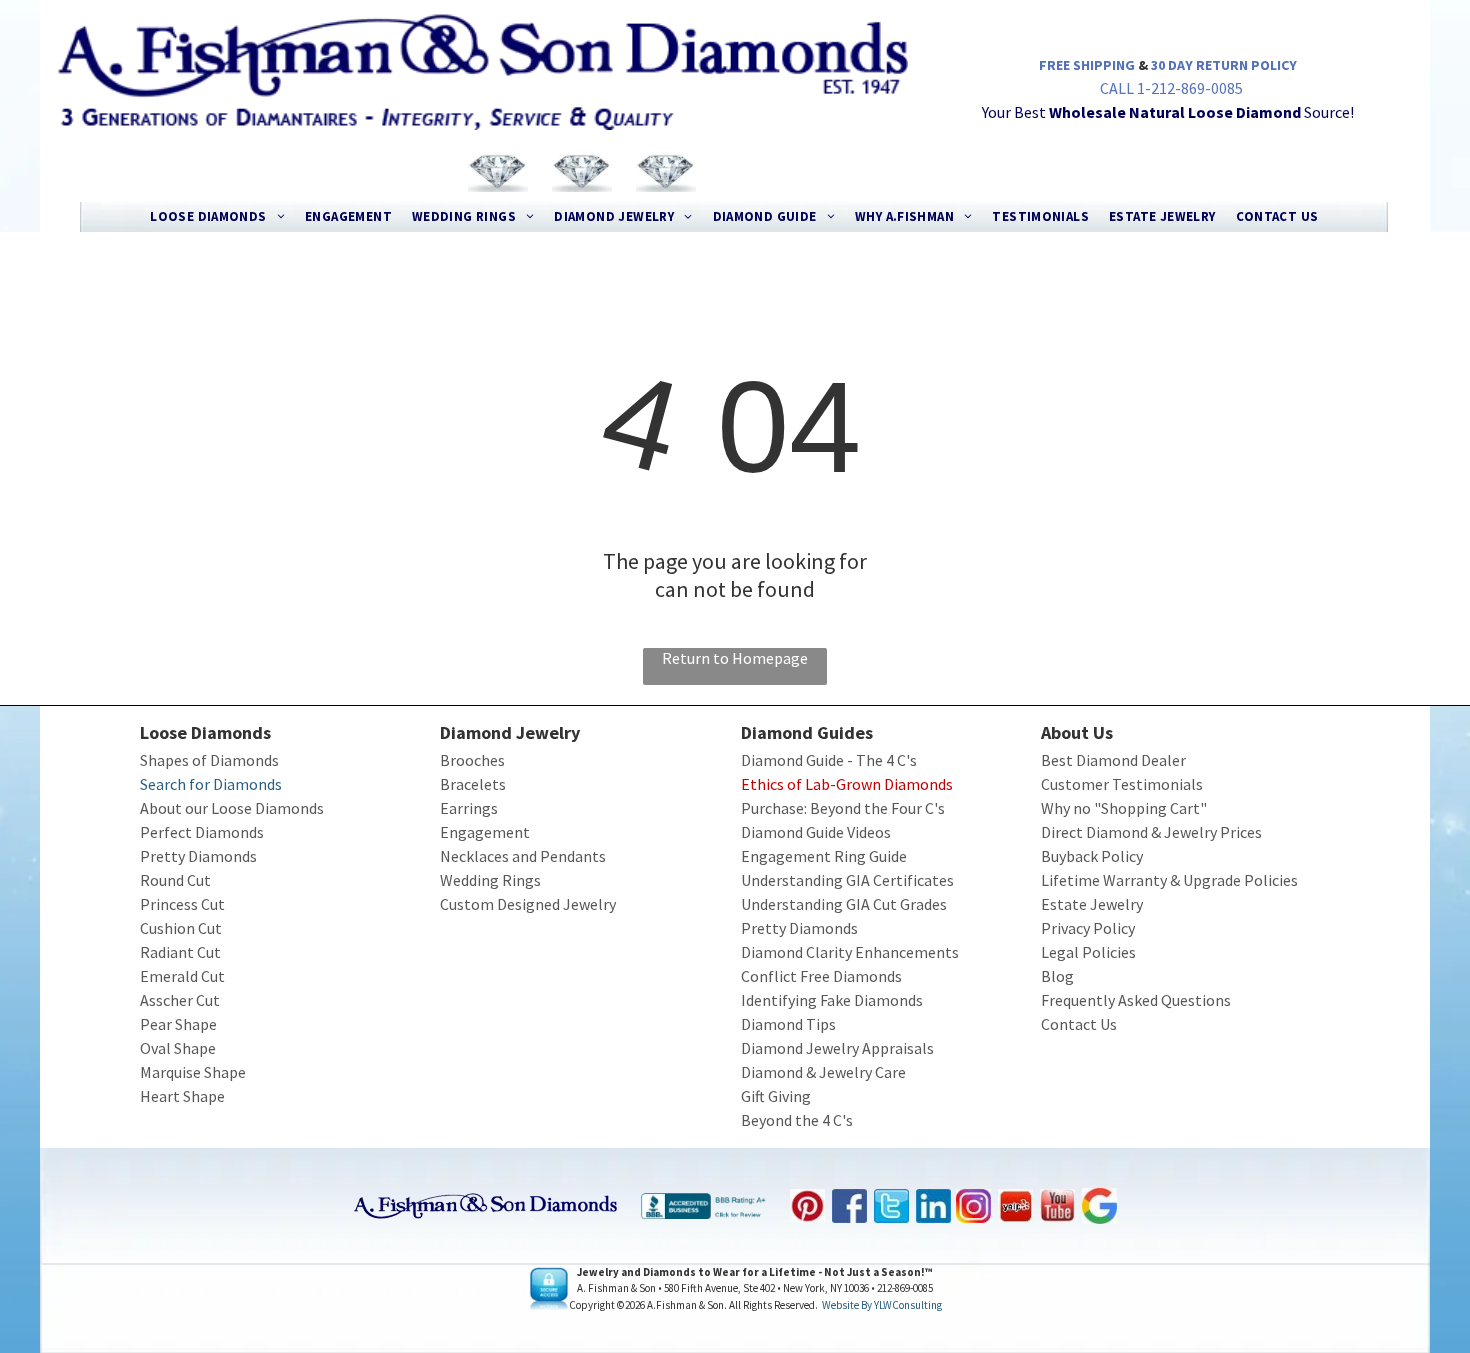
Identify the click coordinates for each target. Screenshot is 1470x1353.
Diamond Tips (788, 1024)
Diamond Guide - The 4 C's (829, 760)
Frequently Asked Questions (1136, 1000)
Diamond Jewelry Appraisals (837, 1048)
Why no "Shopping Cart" (1124, 808)
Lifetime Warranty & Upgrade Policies (1169, 880)
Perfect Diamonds (202, 832)
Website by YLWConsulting (882, 1305)
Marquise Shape (193, 1072)
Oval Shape (178, 1048)
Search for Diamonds (211, 784)
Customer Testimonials (1122, 784)
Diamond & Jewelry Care (823, 1072)
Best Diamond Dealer (1113, 760)
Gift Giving (776, 1096)
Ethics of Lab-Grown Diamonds (847, 784)
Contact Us (1079, 1024)
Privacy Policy (1088, 928)
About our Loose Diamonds (232, 808)
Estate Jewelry (1092, 904)
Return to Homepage (735, 658)
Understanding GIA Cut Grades (844, 904)
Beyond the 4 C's (797, 1120)
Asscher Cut (180, 1000)
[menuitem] (217, 217)
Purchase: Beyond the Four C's (843, 808)
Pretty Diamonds (198, 856)
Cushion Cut (181, 928)
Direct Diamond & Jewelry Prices (1151, 832)
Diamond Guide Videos (816, 832)
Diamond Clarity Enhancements (850, 952)
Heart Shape (182, 1096)
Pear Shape (178, 1024)
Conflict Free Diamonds (821, 976)
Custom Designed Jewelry (528, 904)
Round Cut (175, 880)
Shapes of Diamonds (209, 760)
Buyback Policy (1092, 856)
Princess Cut (182, 904)
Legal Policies (1088, 952)
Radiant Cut (180, 952)
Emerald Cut (182, 976)
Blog (1057, 976)
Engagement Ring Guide (824, 856)
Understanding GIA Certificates (847, 880)
